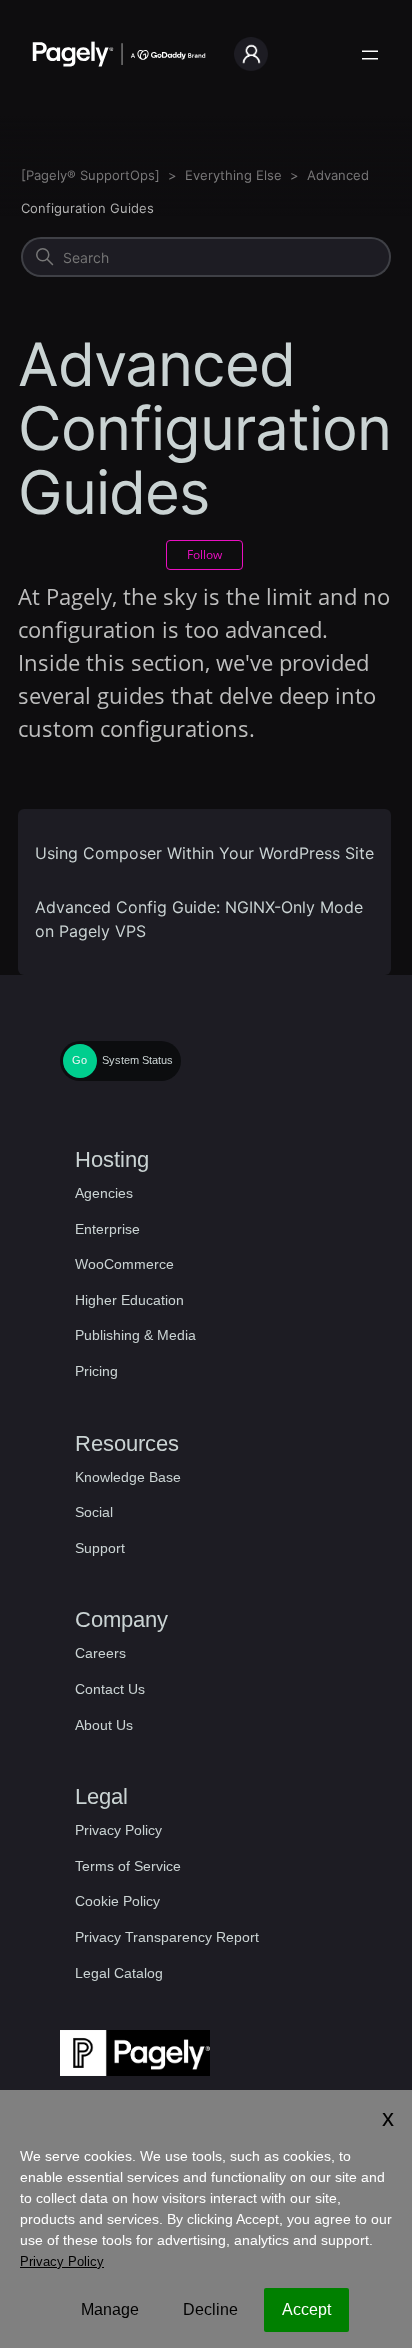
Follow (204, 554)
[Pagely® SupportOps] (90, 175)
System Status (137, 1060)
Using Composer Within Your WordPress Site (204, 853)
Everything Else (233, 175)
